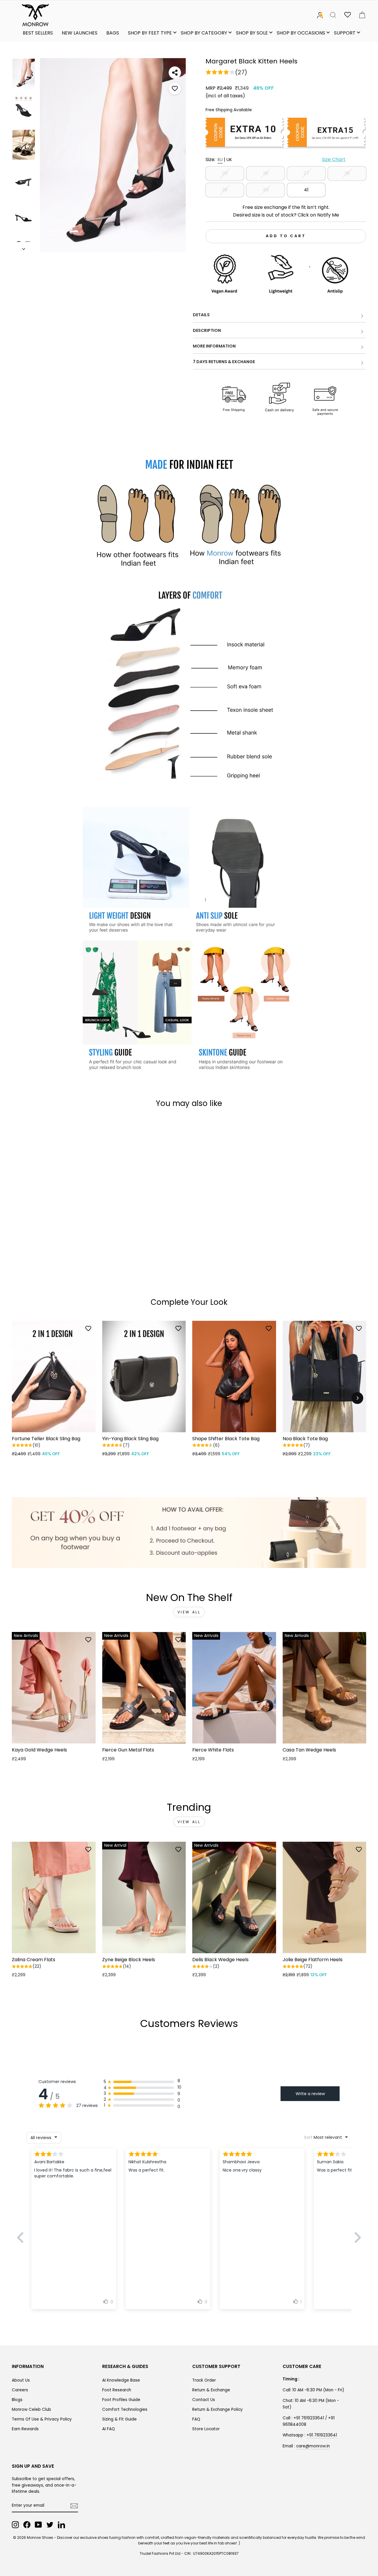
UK (229, 159)
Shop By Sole (252, 33)
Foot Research (117, 2390)
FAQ (196, 2419)
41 (306, 190)
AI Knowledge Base (121, 2380)
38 (347, 173)
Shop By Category (204, 33)
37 (306, 173)
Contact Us (204, 2400)
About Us (21, 2380)
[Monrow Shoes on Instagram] (15, 2525)
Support (345, 33)
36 (266, 173)
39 (225, 190)
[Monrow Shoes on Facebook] (27, 2525)
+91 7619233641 (322, 2435)
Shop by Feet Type (150, 33)
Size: (276, 159)
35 (225, 173)
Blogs (17, 2400)
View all (189, 1612)
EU (220, 159)
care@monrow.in (313, 2446)
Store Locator (206, 2429)
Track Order (204, 2380)
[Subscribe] (74, 2506)
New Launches (80, 33)
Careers (20, 2390)
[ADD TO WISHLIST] (175, 89)
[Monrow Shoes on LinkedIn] (61, 2525)
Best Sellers (38, 33)
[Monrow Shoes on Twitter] (50, 2525)
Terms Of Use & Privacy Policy (42, 2419)
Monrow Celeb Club (31, 2409)
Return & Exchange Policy (217, 2409)
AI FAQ (109, 2429)
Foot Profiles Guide (121, 2400)
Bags (113, 33)
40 (266, 190)
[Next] (357, 1398)
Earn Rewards (25, 2429)
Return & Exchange (211, 2390)
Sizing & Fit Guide (119, 2419)
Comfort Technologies (125, 2409)
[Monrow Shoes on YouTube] (38, 2525)
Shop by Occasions (301, 33)
